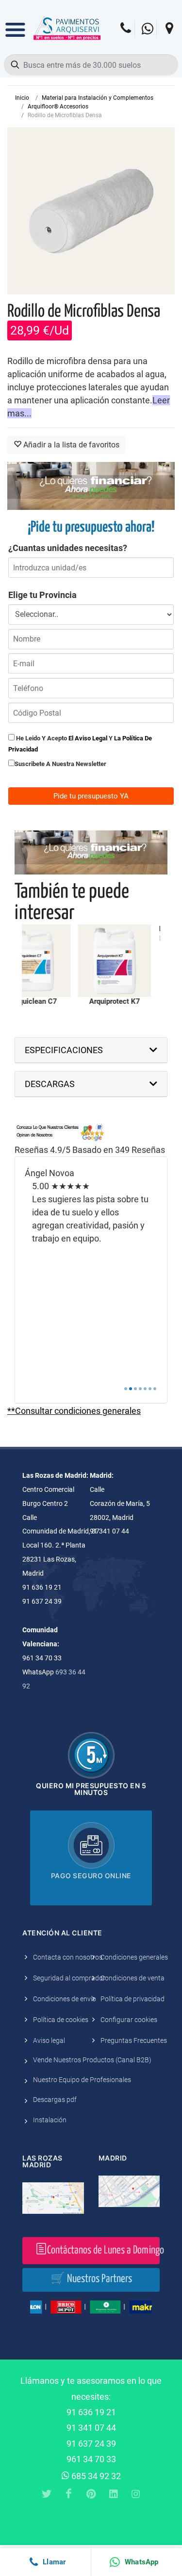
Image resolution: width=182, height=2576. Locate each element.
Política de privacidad (132, 1999)
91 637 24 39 (91, 2444)
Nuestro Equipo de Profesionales (82, 2080)
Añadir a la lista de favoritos (70, 445)
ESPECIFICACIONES (64, 1050)
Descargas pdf (55, 2100)
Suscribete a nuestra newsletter (60, 764)
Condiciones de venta (132, 1978)
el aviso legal (88, 738)
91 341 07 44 (91, 2428)
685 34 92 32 (95, 2476)
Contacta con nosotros (68, 1957)
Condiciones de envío (65, 1999)
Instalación (50, 2120)
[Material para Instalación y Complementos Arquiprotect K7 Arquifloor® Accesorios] (85, 961)
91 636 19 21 (91, 2412)
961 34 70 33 (91, 2459)
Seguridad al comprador (69, 1978)
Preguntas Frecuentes (134, 2040)
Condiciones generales (134, 1957)
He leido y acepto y (80, 744)
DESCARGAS (50, 1084)
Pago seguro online (91, 1876)
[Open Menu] (15, 23)
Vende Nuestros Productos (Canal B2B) (92, 2060)
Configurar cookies (129, 2020)
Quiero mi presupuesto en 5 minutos (91, 1789)
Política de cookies (61, 2020)
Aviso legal (49, 2040)
